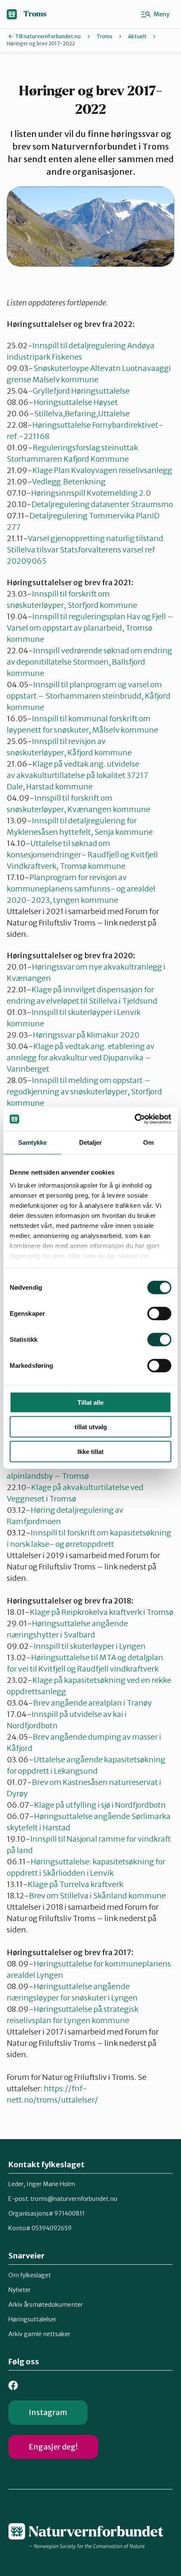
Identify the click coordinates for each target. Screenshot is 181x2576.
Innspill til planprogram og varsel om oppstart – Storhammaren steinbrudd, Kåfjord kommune (89, 696)
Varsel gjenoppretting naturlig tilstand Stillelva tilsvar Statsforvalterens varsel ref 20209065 (85, 550)
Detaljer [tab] (91, 1142)
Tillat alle (90, 1402)
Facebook (13, 2385)
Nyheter (20, 2290)
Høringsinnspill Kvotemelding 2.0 (91, 493)
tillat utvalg (91, 1427)
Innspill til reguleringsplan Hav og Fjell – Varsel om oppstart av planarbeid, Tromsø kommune (90, 628)
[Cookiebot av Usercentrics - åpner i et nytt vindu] (134, 1119)
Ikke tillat (90, 1451)
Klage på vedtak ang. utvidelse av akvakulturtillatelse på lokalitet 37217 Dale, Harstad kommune (77, 775)
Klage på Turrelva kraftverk (76, 1884)
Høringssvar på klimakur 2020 (86, 1035)
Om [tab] (148, 1142)
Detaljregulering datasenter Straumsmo (102, 504)
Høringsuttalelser (32, 2319)
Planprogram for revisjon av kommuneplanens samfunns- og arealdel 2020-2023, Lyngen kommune (81, 889)
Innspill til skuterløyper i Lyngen (90, 1646)
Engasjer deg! (53, 2447)
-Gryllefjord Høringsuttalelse (79, 391)
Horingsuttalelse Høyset (76, 402)
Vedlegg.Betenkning (69, 482)
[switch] (159, 1313)
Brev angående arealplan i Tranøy (93, 1703)
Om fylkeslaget (30, 2275)
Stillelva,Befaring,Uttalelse (82, 414)
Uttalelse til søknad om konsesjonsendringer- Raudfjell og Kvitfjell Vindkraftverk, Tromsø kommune (82, 855)
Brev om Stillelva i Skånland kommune (97, 1896)
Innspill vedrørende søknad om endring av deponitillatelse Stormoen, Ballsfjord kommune (89, 662)
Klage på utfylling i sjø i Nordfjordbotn (100, 1805)
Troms (35, 14)
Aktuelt (137, 36)
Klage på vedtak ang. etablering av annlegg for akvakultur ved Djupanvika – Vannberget (81, 1058)
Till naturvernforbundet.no (48, 36)
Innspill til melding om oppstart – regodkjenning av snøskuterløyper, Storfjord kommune (84, 1092)
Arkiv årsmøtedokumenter (46, 2305)
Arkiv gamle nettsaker (39, 2334)
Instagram (48, 2412)
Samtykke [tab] (33, 1142)
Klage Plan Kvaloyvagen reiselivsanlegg (102, 470)
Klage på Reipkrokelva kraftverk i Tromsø (102, 1612)
